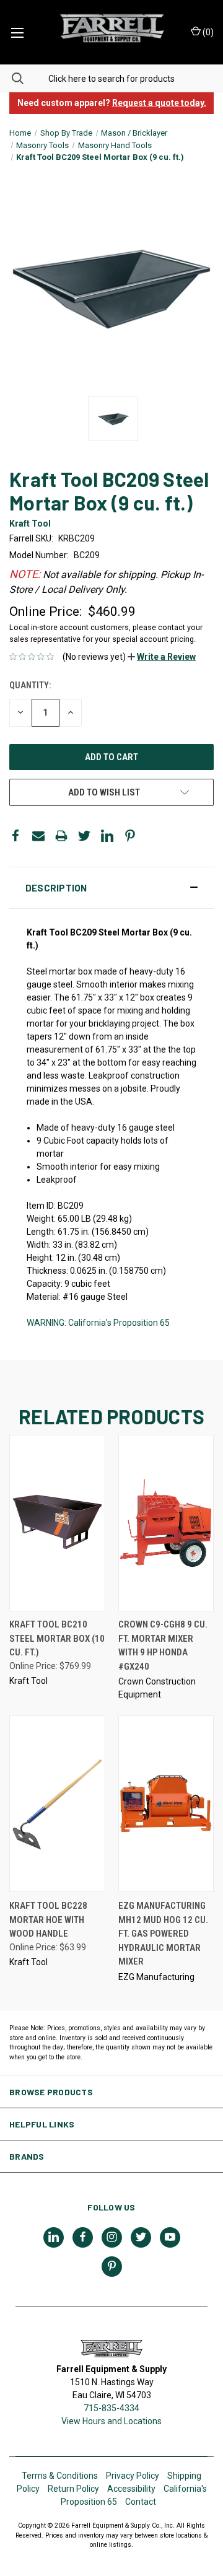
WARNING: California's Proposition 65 (98, 1323)
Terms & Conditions (60, 2476)
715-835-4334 (111, 2408)
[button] (162, 657)
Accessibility (131, 2489)
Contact (141, 2502)
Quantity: (30, 685)
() (207, 32)
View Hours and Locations (111, 2421)
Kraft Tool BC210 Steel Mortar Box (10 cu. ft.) (57, 1638)
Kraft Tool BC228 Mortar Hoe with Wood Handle (48, 1920)
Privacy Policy (133, 2476)
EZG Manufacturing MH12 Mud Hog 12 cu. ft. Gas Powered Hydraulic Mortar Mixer (163, 1934)
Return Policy (73, 2489)
